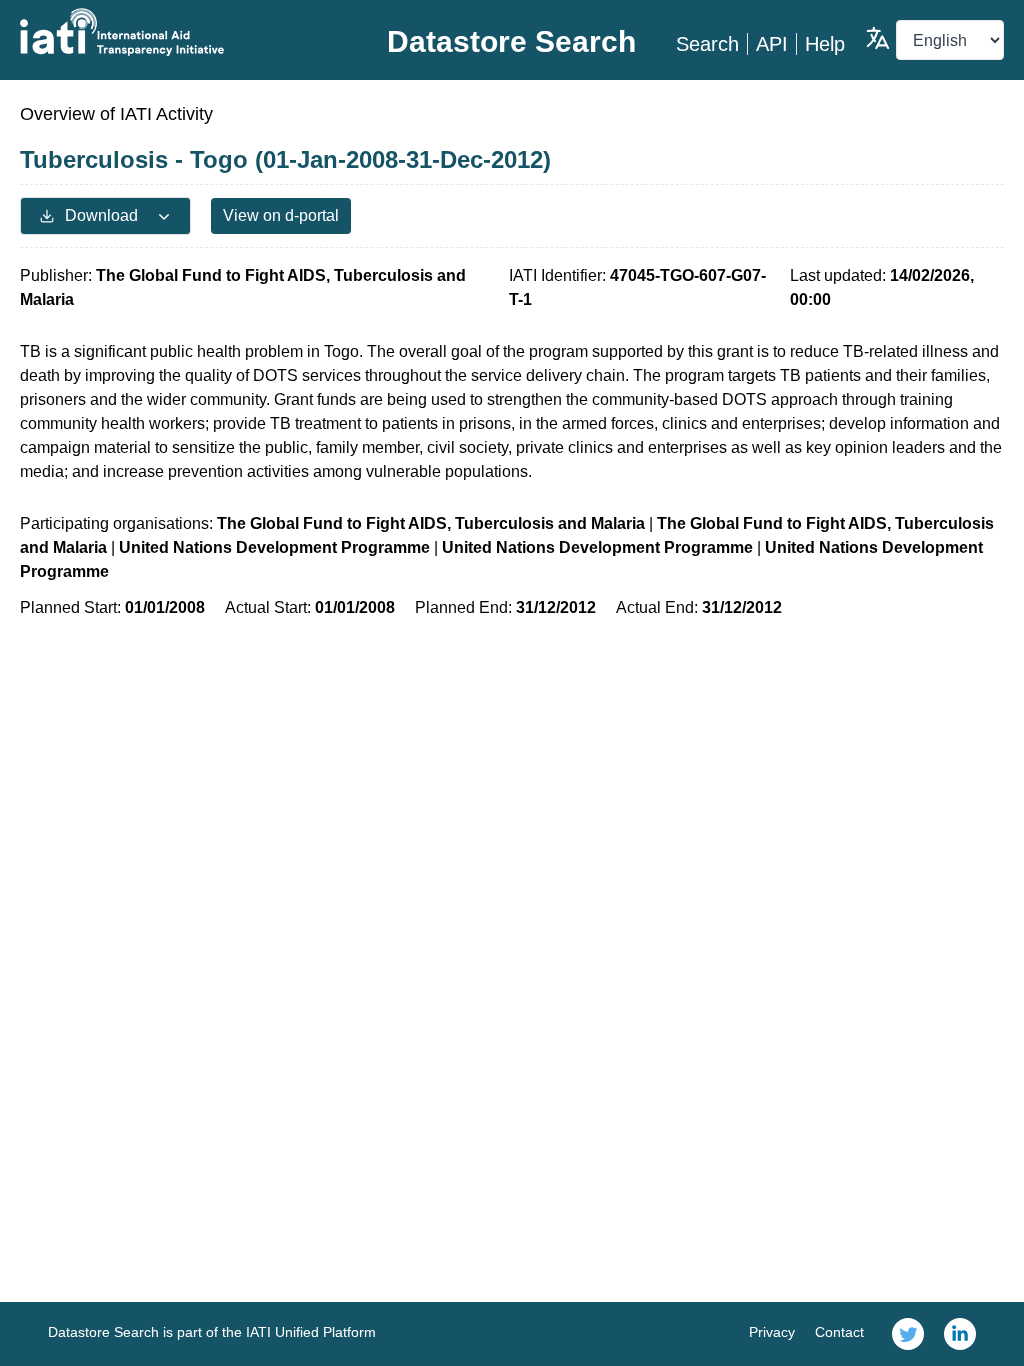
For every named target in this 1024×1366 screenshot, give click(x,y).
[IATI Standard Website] (184, 32)
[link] (908, 1334)
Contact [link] (839, 1332)
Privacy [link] (772, 1332)
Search (707, 44)
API (772, 44)
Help (825, 44)
